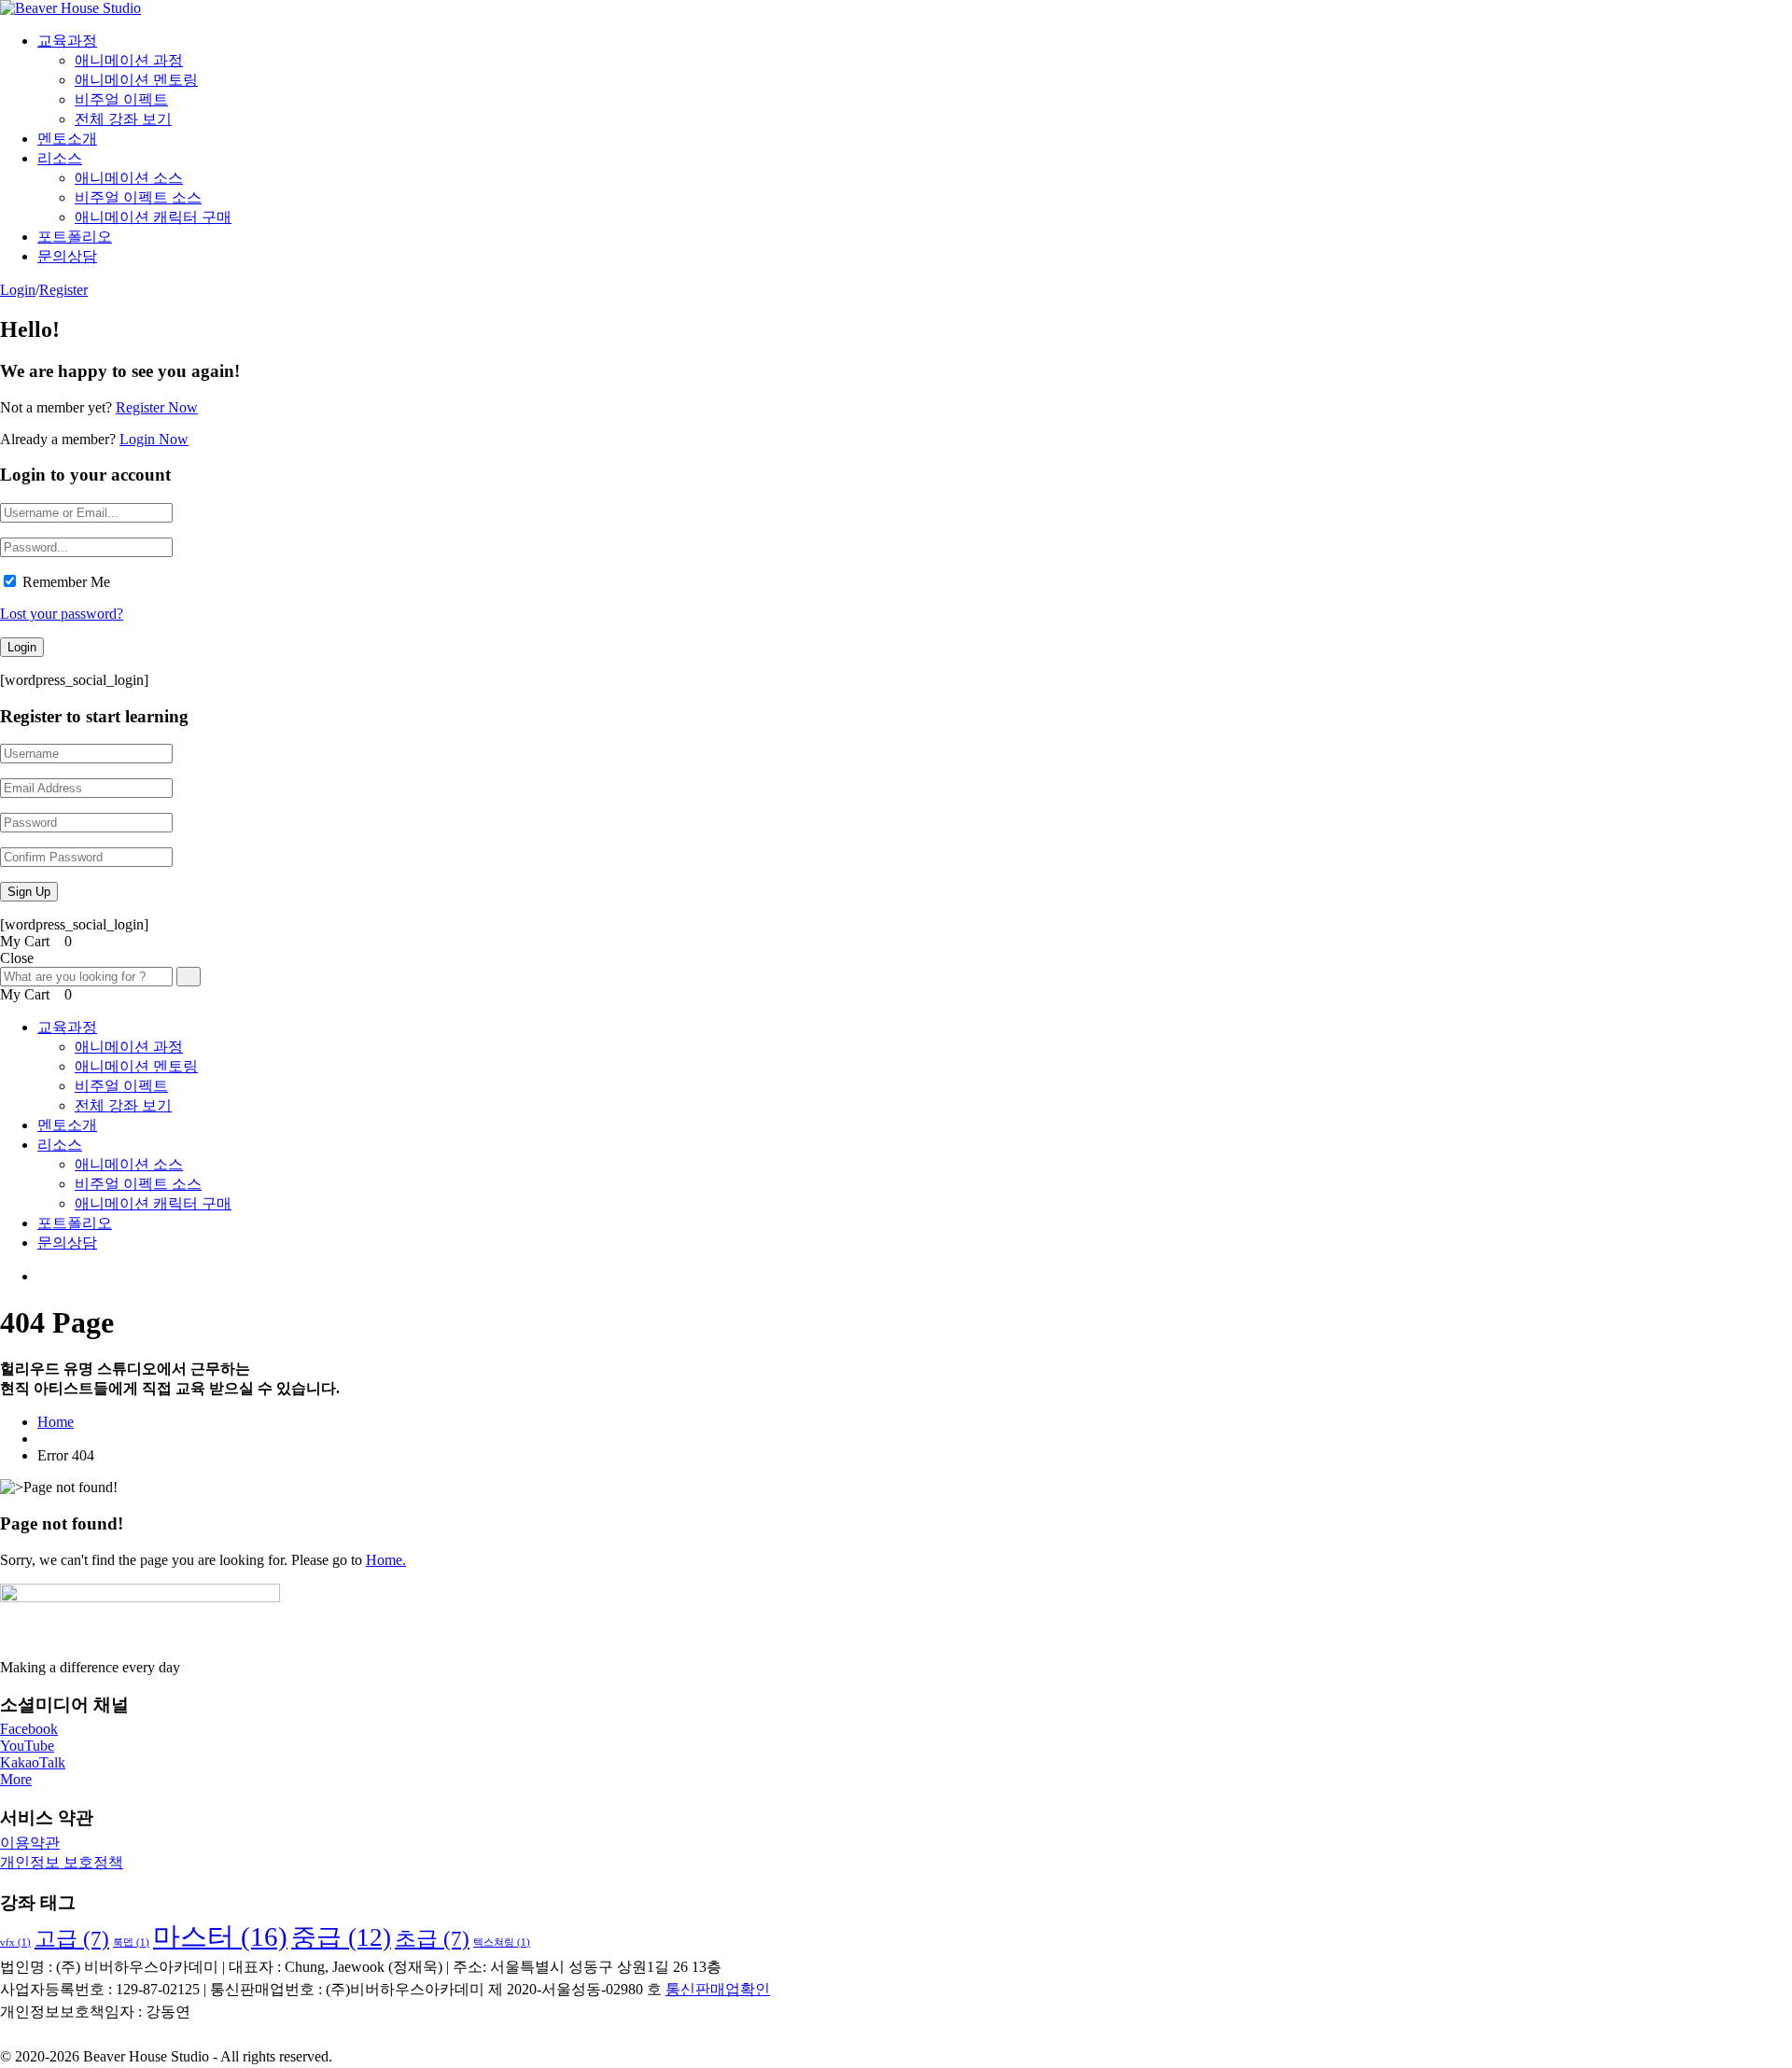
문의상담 (67, 256)
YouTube (27, 1746)
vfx (15, 1942)
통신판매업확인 (718, 1989)
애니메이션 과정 (129, 60)
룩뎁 (131, 1942)
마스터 (220, 1936)
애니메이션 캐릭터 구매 (153, 217)
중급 (341, 1937)
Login (18, 290)
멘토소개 (67, 139)
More (16, 1779)
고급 (72, 1939)
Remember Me (66, 582)
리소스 (60, 158)
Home (56, 1422)
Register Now (157, 407)
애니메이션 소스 (129, 178)
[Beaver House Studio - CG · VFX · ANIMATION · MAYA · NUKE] (70, 8)
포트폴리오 (75, 237)
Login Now (154, 439)
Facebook (29, 1729)
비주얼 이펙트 (121, 99)
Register (63, 290)
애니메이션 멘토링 (136, 80)
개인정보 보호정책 (62, 1862)
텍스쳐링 (502, 1942)
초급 (432, 1939)
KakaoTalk (33, 1762)
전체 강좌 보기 (123, 119)
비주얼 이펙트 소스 (138, 197)
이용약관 (30, 1843)
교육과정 (67, 41)
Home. (386, 1560)
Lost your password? (62, 614)
